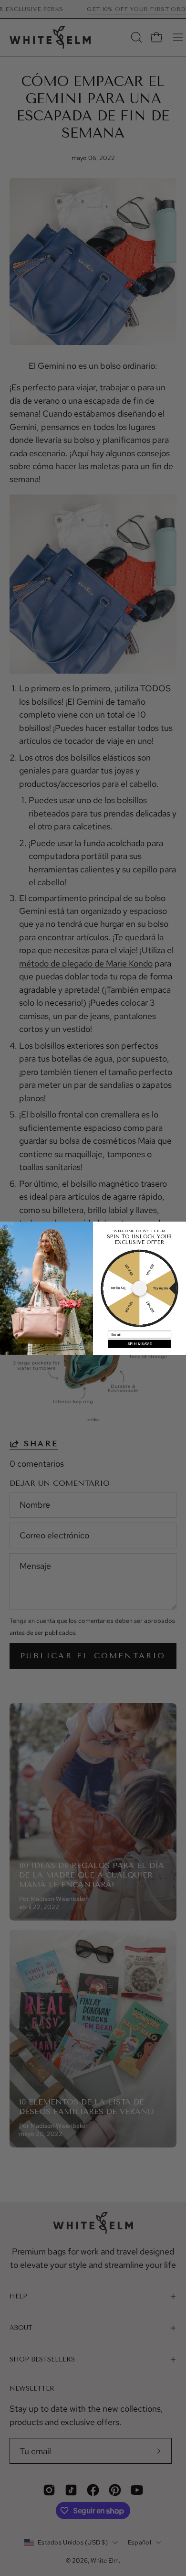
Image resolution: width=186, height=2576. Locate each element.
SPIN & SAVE (140, 1344)
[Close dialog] (5, 1226)
